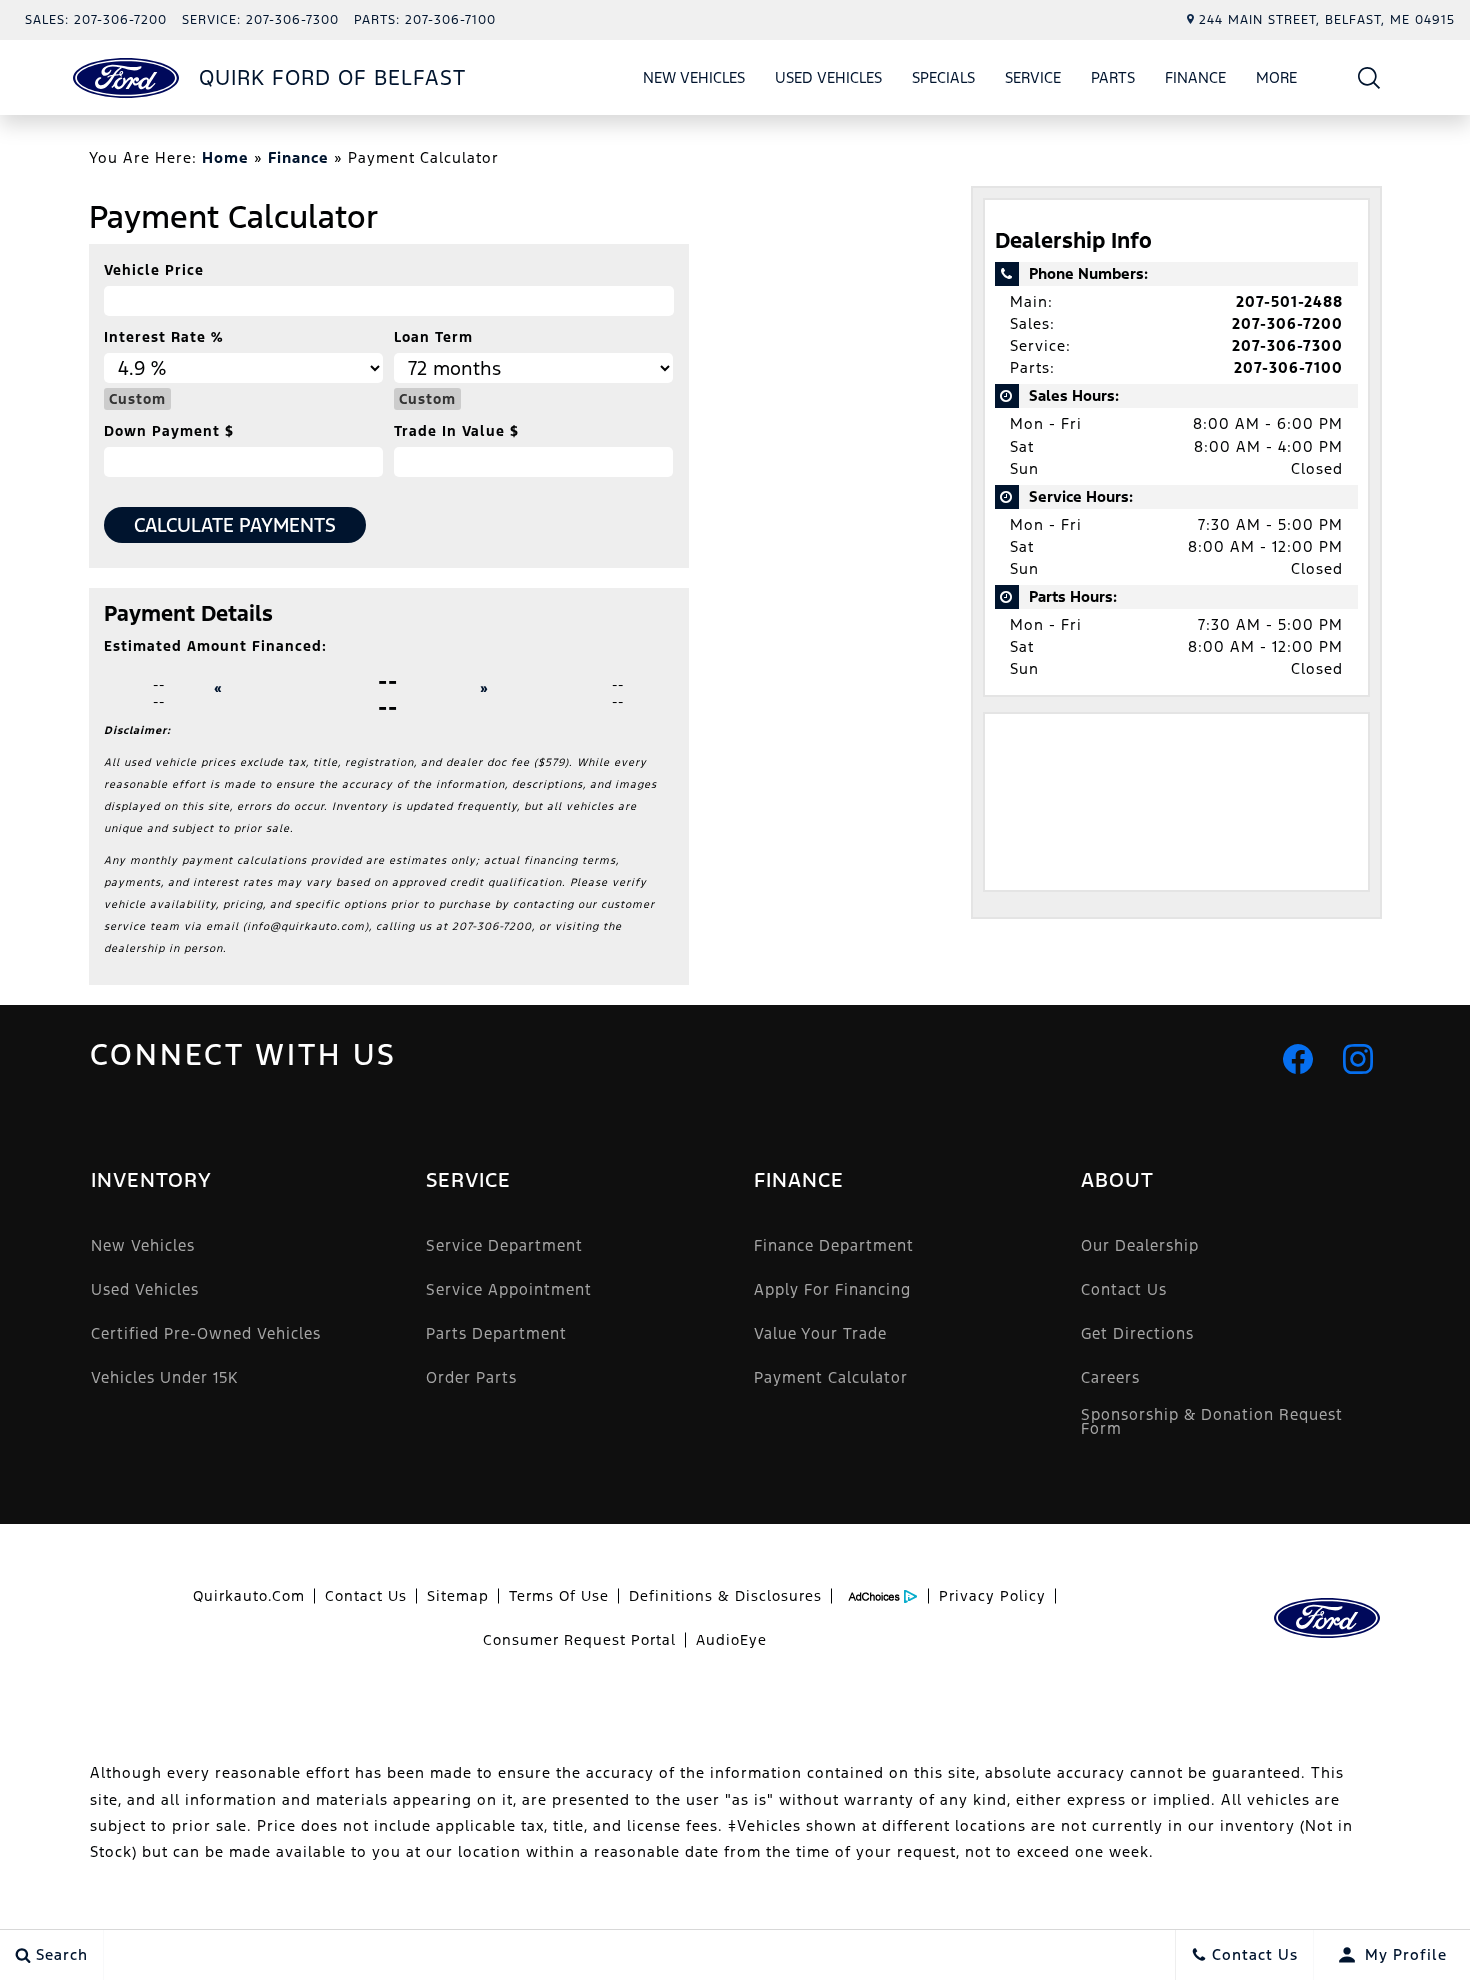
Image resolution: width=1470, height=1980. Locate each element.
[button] (1369, 77)
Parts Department (496, 1333)
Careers (1110, 1377)
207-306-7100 (1288, 367)
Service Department (504, 1245)
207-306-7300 (1287, 345)
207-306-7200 (1287, 323)
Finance (1195, 77)
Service (1033, 77)
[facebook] (1298, 1059)
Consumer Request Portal (579, 1640)
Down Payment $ (169, 431)
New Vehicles (694, 77)
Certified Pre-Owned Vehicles (206, 1333)
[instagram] (1358, 1059)
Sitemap (458, 1596)
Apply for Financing (832, 1289)
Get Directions (1137, 1333)
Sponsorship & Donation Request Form (1212, 1421)
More (1277, 81)
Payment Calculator (831, 1377)
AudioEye (731, 1640)
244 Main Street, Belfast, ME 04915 (1327, 20)
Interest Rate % (163, 337)
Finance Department (834, 1245)
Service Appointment (509, 1289)
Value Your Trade (820, 1333)
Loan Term (433, 337)
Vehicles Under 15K (164, 1377)
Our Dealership (1140, 1245)
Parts (1113, 77)
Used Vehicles (828, 77)
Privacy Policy (992, 1596)
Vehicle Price (154, 270)
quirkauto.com (249, 1596)
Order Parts (471, 1377)
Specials (943, 77)
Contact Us (1124, 1289)
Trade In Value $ (456, 431)
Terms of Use (559, 1596)
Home (225, 157)
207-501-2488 (1289, 301)
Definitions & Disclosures (725, 1596)
